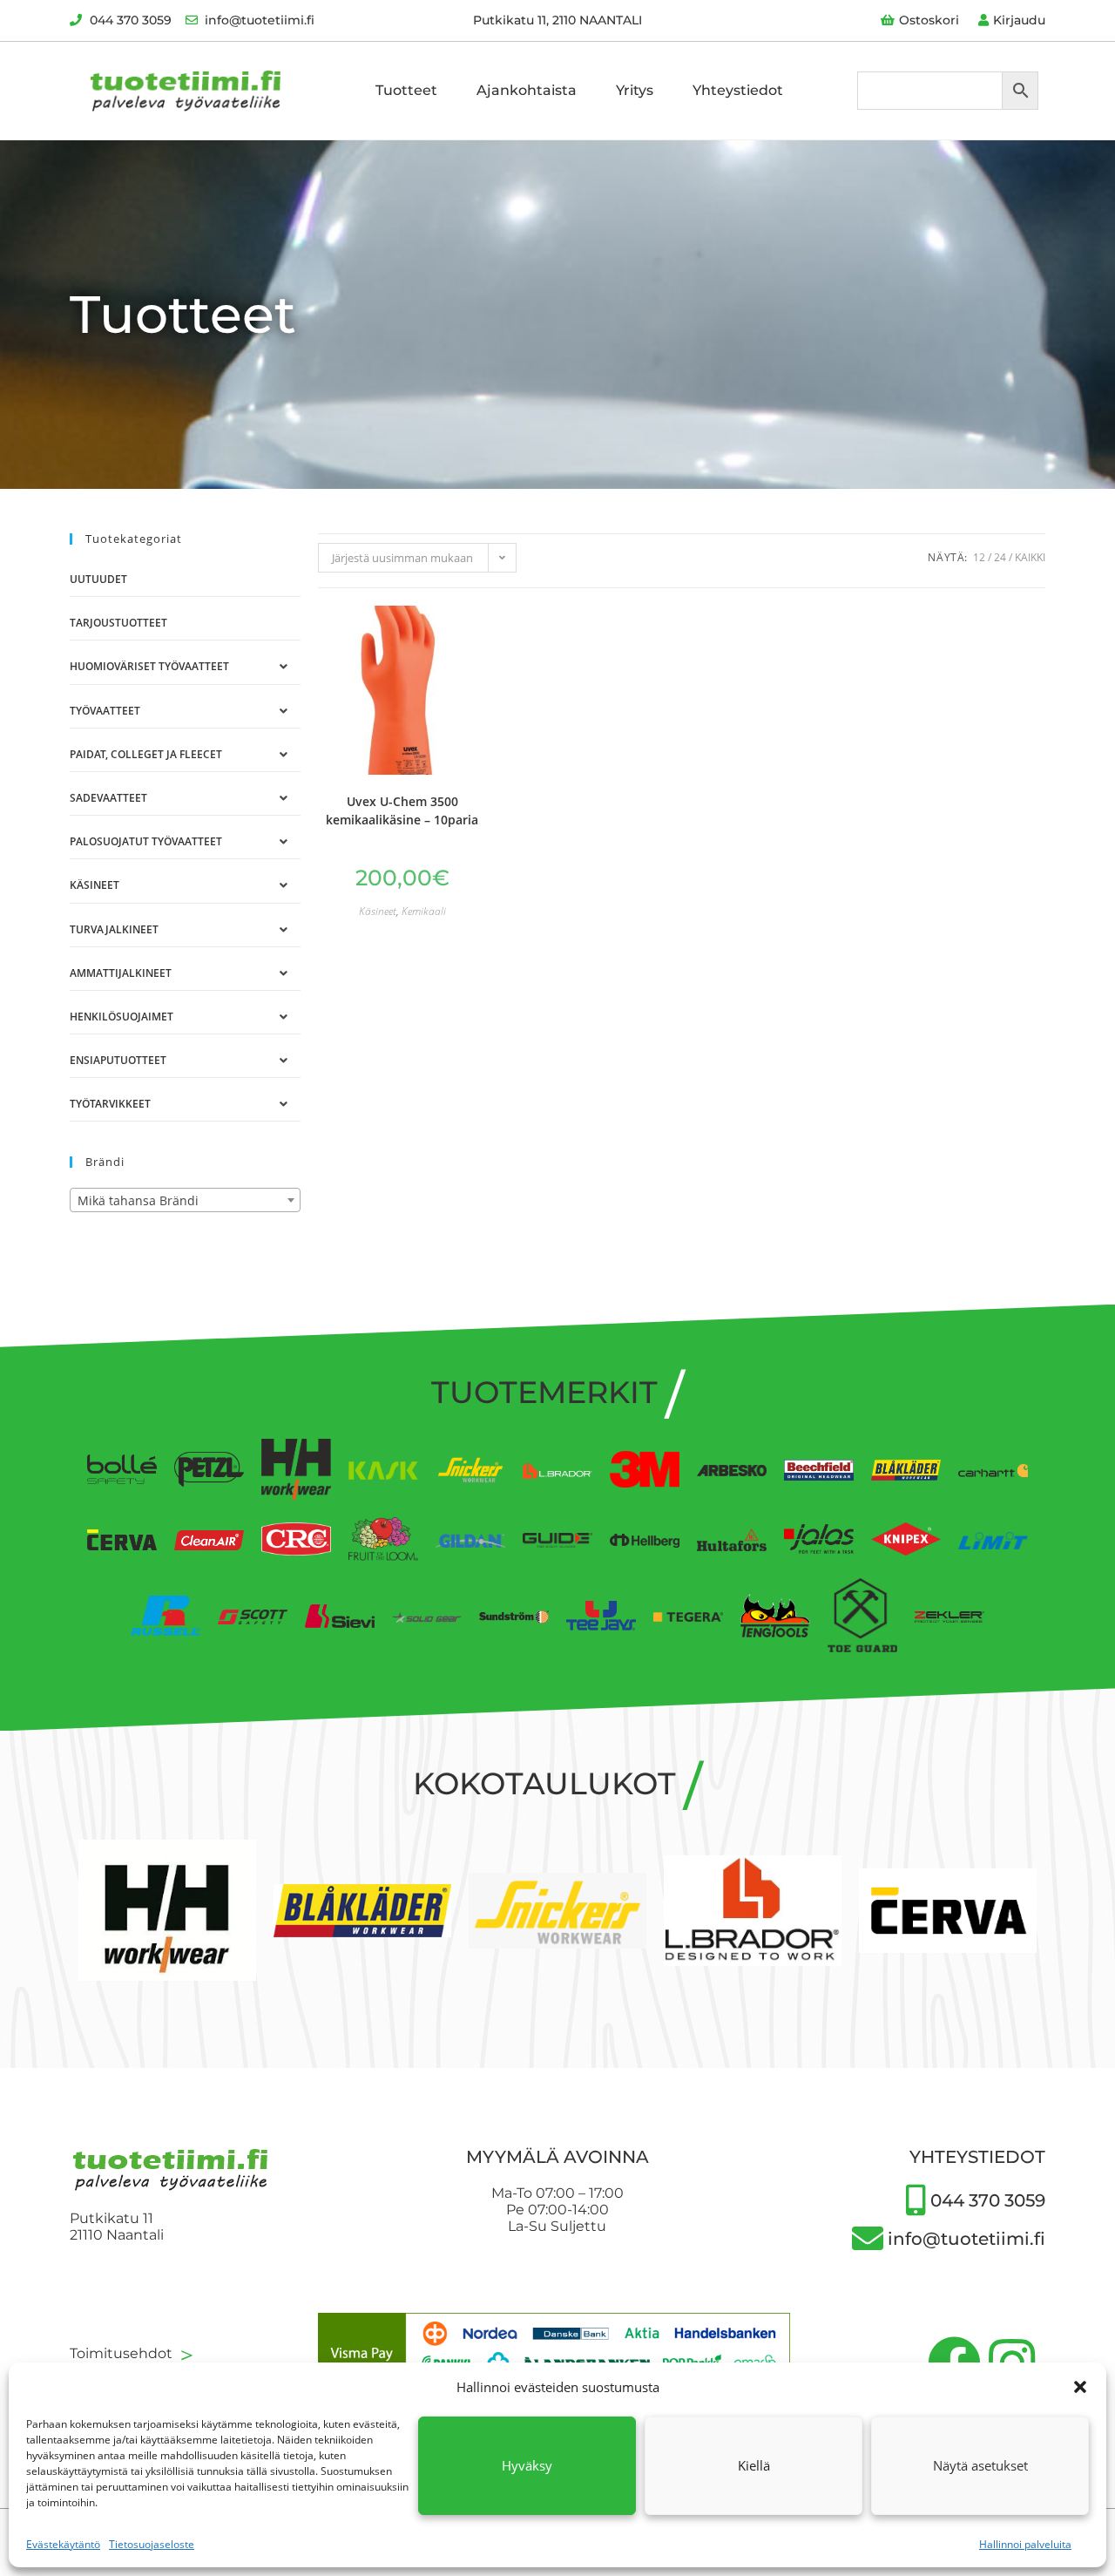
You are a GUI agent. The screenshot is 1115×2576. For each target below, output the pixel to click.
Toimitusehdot (134, 2353)
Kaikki (1030, 557)
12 (979, 557)
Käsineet (95, 885)
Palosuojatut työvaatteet (146, 841)
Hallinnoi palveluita (1025, 2544)
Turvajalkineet (114, 929)
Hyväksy (527, 2465)
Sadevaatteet (108, 798)
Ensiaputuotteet (118, 1060)
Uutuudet (98, 579)
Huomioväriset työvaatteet (149, 666)
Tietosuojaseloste (152, 2544)
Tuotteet (406, 90)
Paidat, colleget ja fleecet (146, 754)
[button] (1080, 2387)
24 (1000, 557)
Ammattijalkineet (121, 973)
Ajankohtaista (527, 90)
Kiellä (754, 2465)
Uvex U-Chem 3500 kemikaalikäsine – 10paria (402, 810)
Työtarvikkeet (110, 1104)
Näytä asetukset (980, 2465)
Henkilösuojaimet (122, 1017)
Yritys (635, 90)
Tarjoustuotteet (118, 623)
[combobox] (185, 1200)
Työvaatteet (105, 711)
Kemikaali (424, 911)
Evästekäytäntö (63, 2544)
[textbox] (185, 1201)
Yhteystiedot (738, 90)
